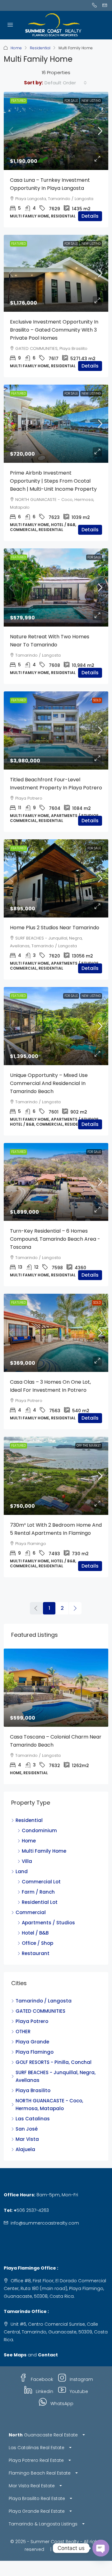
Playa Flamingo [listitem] (35, 2052)
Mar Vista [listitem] (27, 2139)
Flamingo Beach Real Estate (40, 2473)
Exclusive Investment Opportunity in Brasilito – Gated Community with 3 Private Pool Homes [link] (54, 330)
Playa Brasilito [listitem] (33, 2090)
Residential (40, 48)
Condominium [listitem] (39, 1830)
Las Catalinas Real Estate (37, 2448)
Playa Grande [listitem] (32, 2042)
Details (90, 216)
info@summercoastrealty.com (45, 2223)
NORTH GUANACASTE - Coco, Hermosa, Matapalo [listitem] (49, 2105)
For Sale (71, 101)
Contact (48, 2355)
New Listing (91, 101)
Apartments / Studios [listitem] (48, 1923)
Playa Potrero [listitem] (32, 2021)
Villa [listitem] (27, 1861)
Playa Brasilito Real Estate (37, 2498)
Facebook (41, 2379)
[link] (56, 131)
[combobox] (66, 83)
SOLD (97, 700)
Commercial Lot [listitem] (41, 1882)
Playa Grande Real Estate (37, 2511)
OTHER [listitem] (23, 2031)
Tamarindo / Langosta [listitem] (44, 2001)
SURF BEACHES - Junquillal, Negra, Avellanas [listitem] (56, 2076)
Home (16, 48)
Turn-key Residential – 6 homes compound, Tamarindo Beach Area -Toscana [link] (55, 1239)
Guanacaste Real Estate (43, 2435)
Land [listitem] (22, 1871)
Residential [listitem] (29, 1820)
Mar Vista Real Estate (32, 2486)
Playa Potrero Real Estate (36, 2460)
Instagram (81, 2379)
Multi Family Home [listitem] (44, 1851)
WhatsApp (61, 2404)
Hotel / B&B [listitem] (35, 1933)
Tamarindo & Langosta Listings (43, 2524)
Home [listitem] (29, 1841)
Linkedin (44, 2391)
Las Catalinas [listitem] (33, 2119)
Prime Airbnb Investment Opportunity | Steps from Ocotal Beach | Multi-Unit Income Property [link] (53, 481)
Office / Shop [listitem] (37, 1943)
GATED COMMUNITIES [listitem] (40, 2011)
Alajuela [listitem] (25, 2149)
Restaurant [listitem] (36, 1953)
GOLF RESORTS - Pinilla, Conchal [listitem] (54, 2062)
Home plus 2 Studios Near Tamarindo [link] (55, 928)
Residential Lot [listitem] (40, 1902)
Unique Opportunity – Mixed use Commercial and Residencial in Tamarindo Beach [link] (49, 1083)
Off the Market (89, 1446)
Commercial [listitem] (31, 1912)
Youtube (78, 2391)
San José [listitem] (27, 2129)
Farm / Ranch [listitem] (38, 1892)
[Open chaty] (101, 2548)
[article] (56, 1716)
